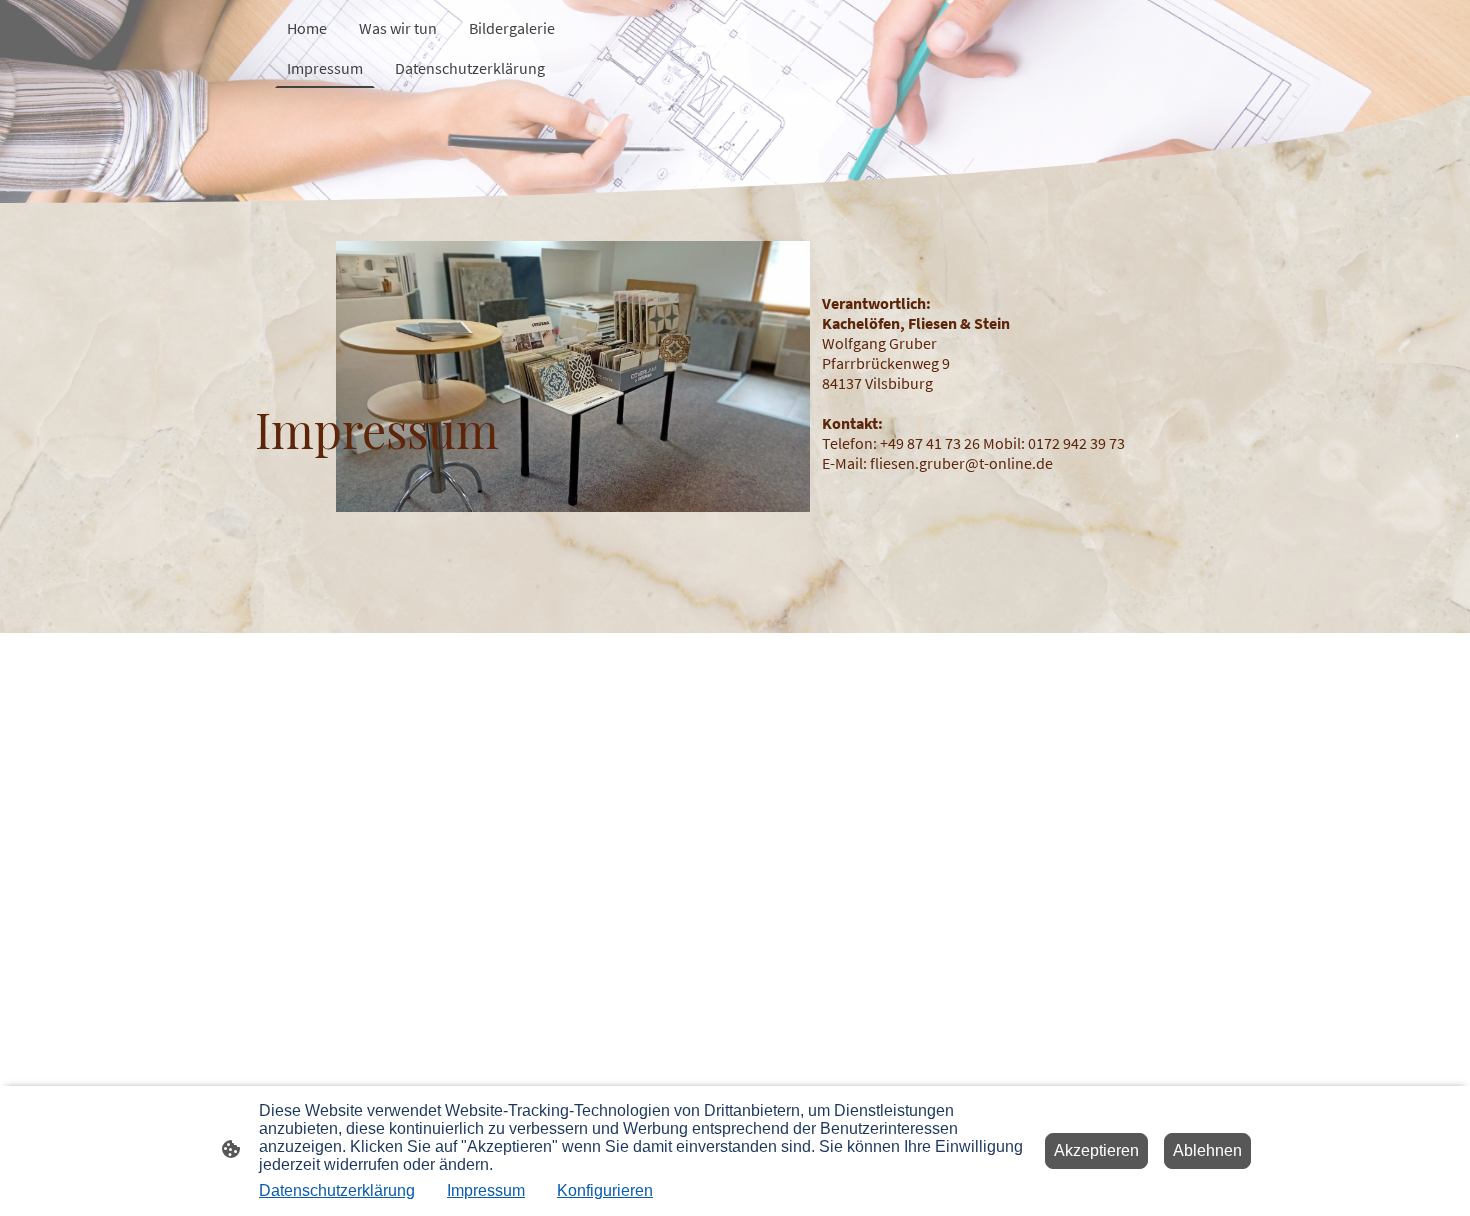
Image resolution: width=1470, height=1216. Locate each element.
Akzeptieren (1096, 1150)
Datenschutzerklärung (337, 1190)
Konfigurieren (605, 1190)
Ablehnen (1207, 1150)
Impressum (486, 1190)
